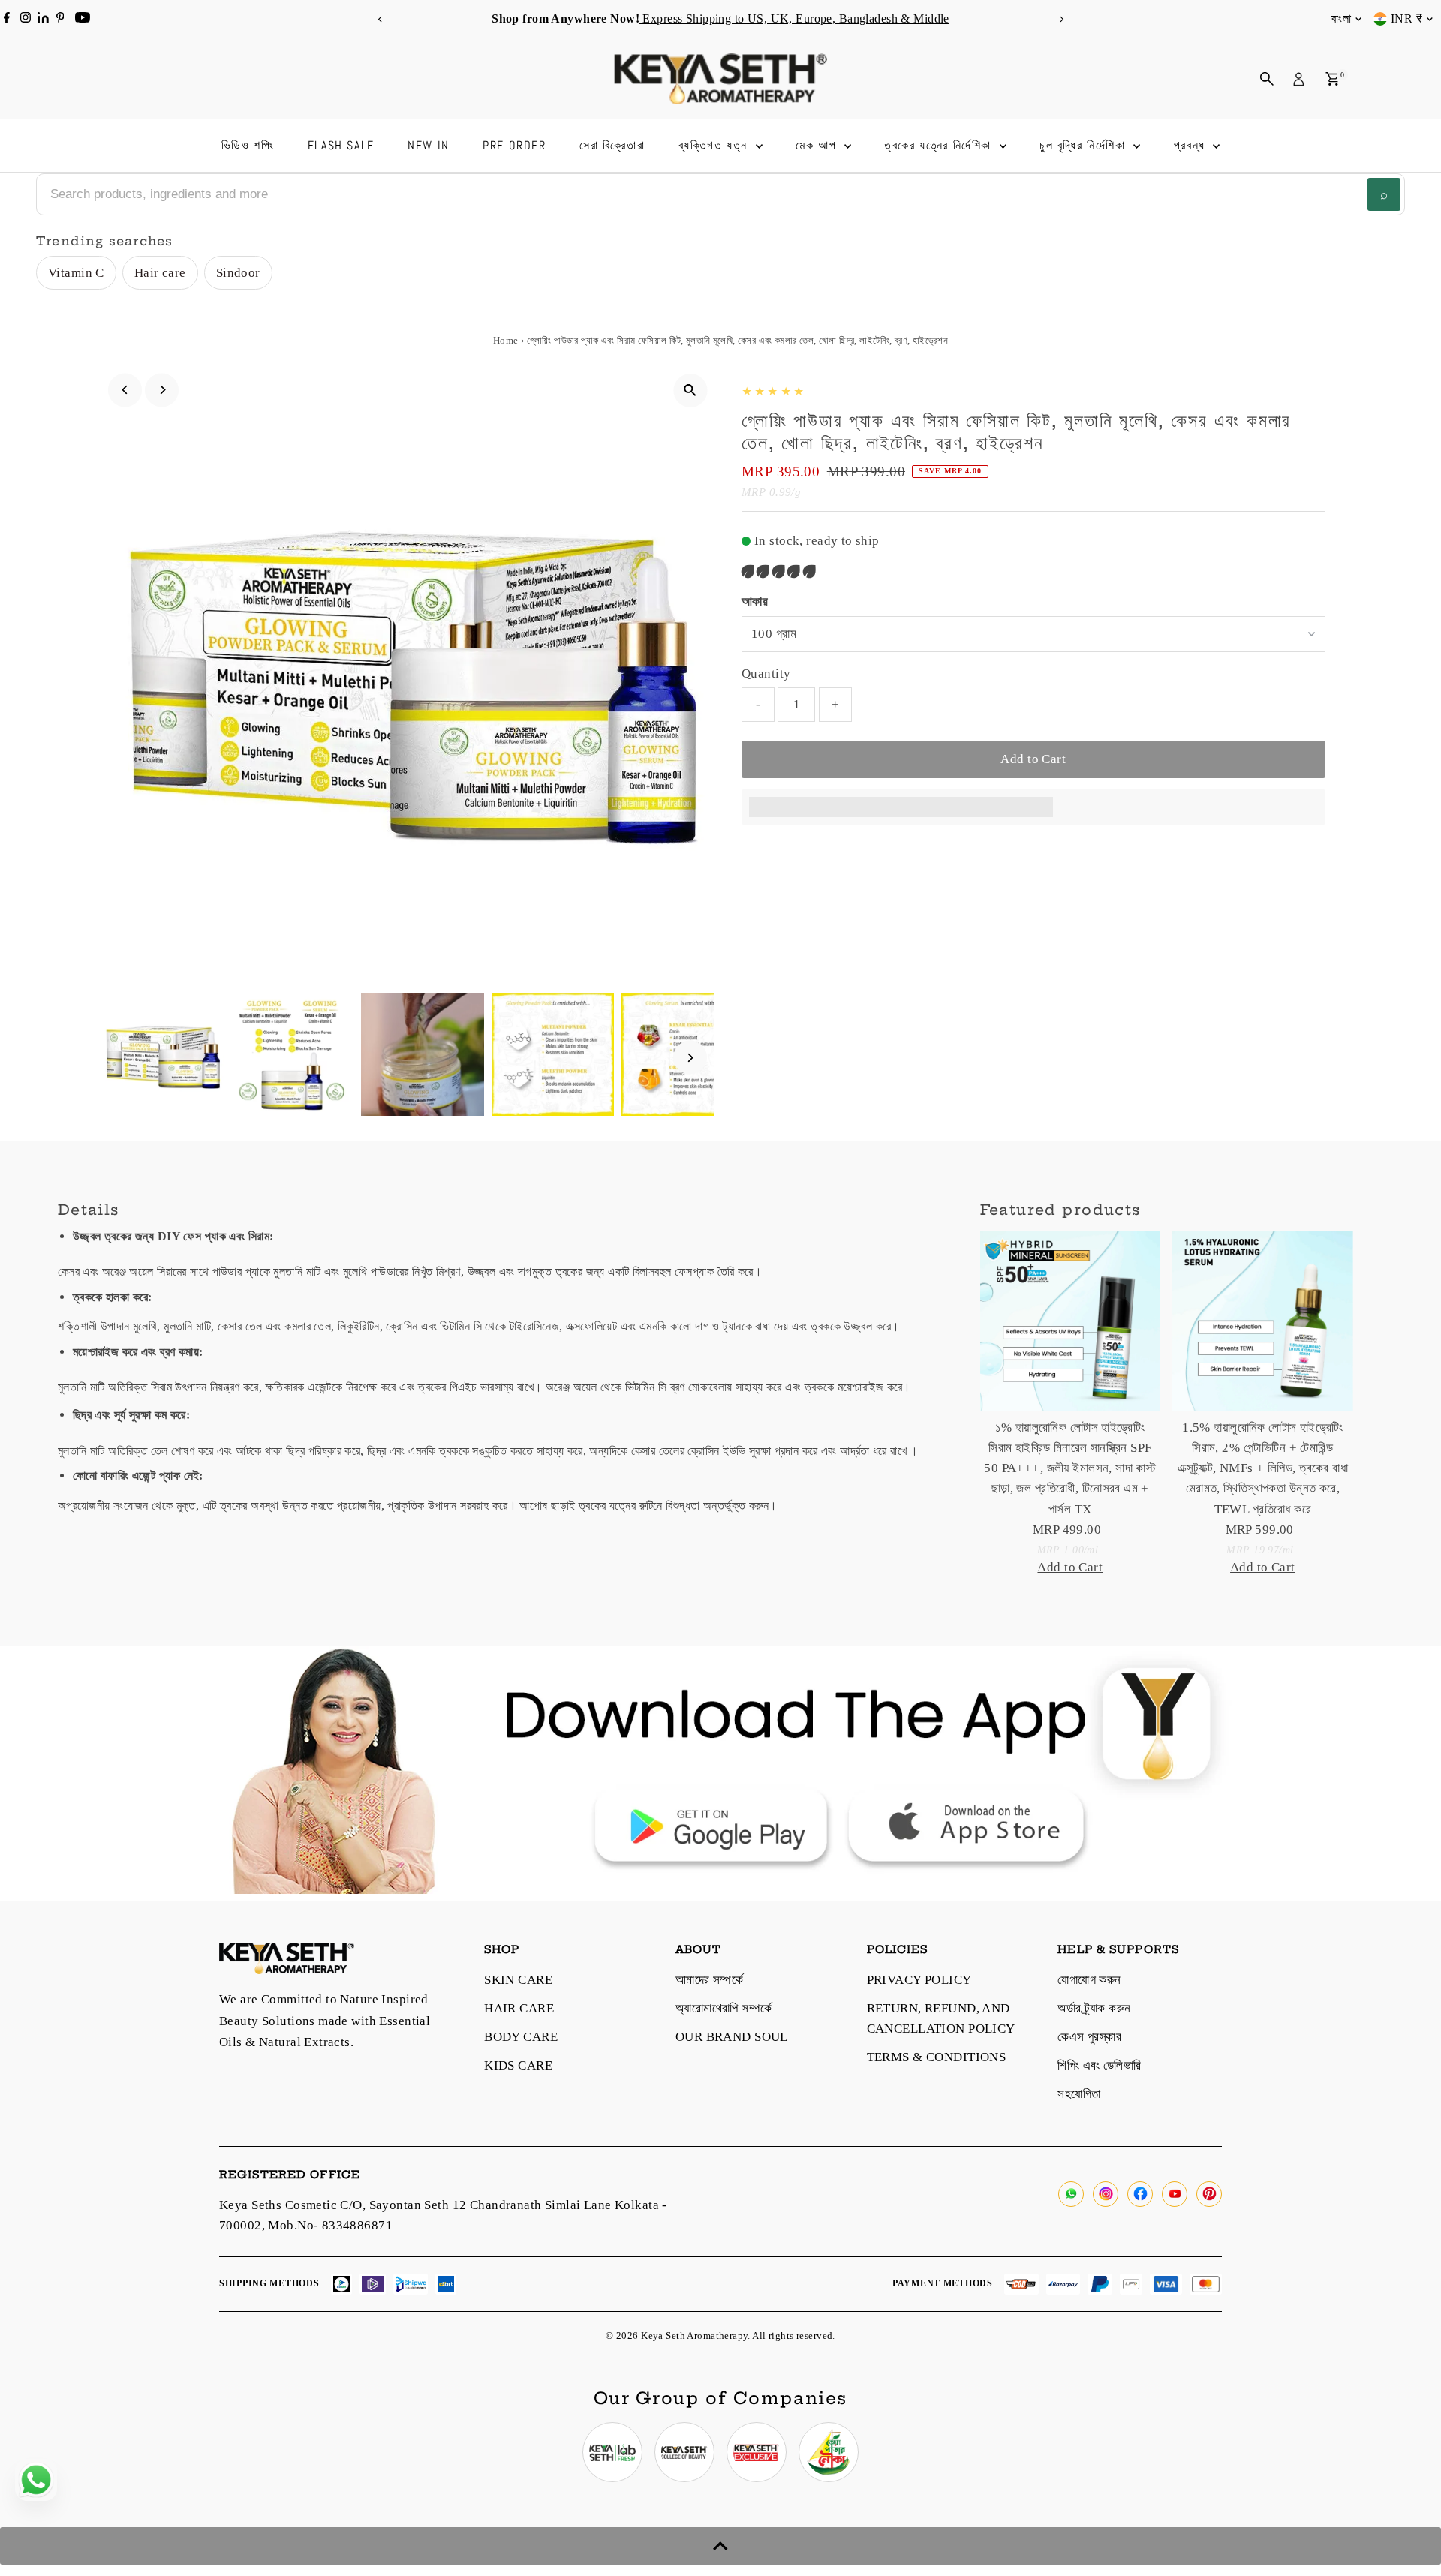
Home (506, 340)
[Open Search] (1267, 79)
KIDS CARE (518, 2065)
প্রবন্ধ (1192, 145)
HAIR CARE (519, 2008)
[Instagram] (26, 19)
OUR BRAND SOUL (732, 2037)
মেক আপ (818, 145)
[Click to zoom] (690, 391)
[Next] (1061, 19)
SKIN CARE (518, 1980)
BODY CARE (521, 2037)
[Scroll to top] (720, 2546)
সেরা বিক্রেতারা (612, 145)
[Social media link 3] (757, 2452)
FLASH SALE (341, 145)
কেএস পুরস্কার (1089, 2037)
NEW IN (429, 145)
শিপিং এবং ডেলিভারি (1099, 2065)
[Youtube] (83, 19)
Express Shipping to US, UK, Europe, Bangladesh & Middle (794, 18)
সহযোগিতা (1079, 2094)
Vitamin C (76, 273)
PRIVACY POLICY (919, 1980)
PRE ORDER (514, 145)
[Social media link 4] (829, 2452)
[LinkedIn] (45, 18)
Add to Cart (1033, 759)
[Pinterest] (60, 19)
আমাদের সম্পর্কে (709, 1980)
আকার (755, 601)
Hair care (160, 273)
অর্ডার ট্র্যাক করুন (1094, 2008)
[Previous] (380, 19)
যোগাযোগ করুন (1089, 1980)
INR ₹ (1406, 18)
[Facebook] (7, 19)
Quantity (766, 673)
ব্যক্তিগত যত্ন (715, 145)
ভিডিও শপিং (248, 145)
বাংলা (1341, 18)
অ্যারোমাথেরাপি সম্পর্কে (724, 2008)
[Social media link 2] (684, 2452)
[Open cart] (1333, 79)
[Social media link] (1071, 2194)
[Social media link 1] (612, 2452)
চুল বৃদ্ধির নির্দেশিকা (1085, 145)
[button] (780, 571)
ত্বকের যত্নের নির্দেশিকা (940, 145)
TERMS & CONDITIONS (937, 2057)
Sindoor (238, 273)
